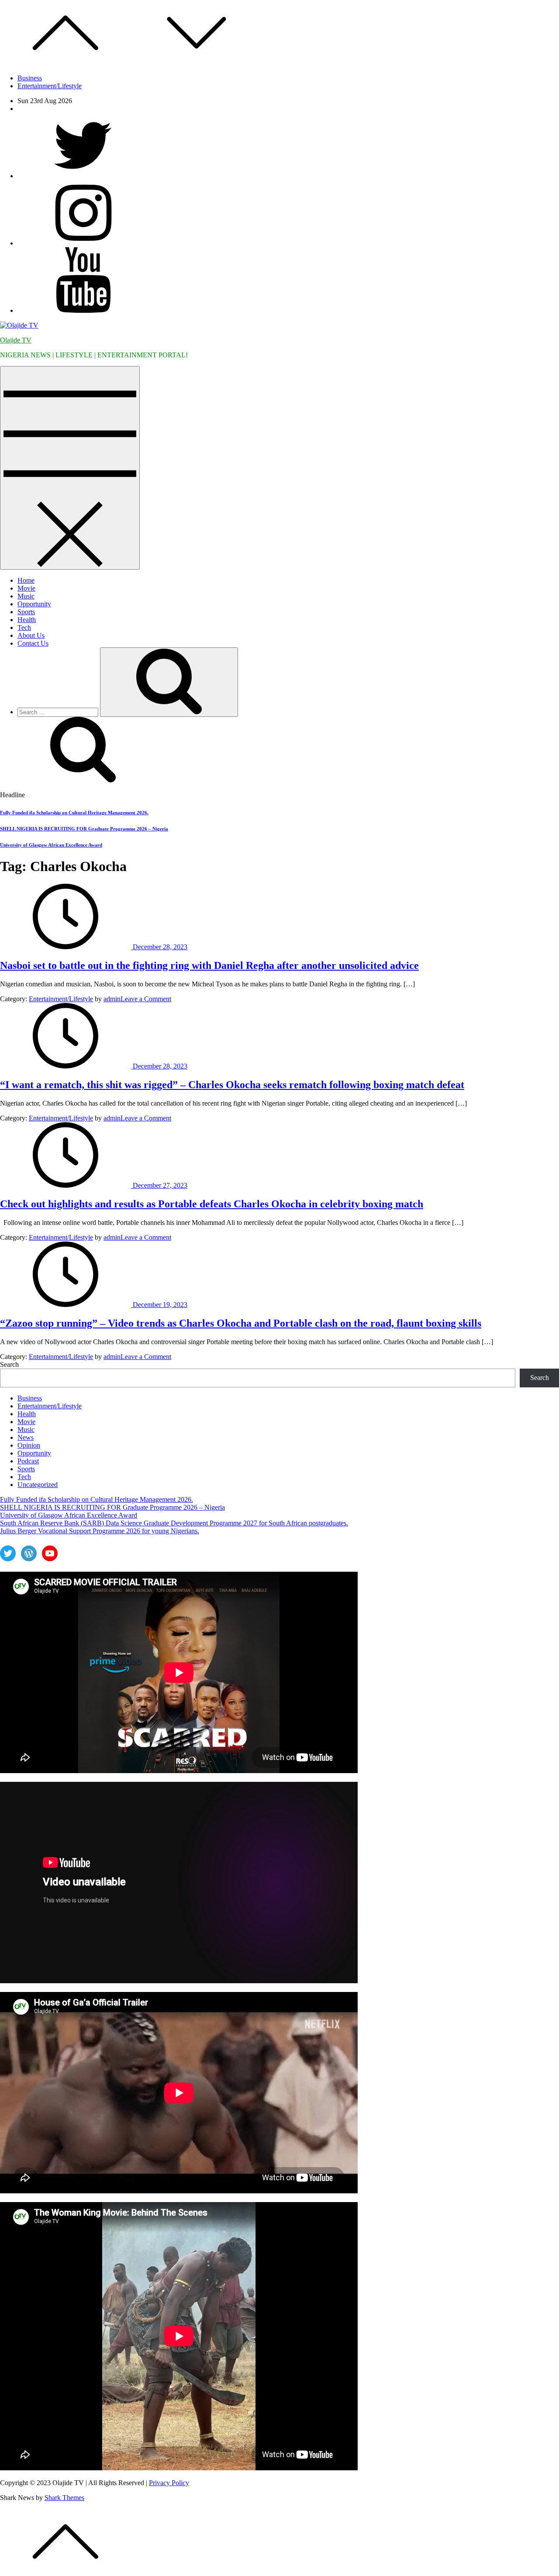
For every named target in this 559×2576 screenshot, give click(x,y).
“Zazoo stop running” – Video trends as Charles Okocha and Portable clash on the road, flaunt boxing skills (241, 1323)
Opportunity (34, 604)
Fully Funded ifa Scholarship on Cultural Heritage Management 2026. (74, 813)
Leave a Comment (146, 999)
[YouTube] (83, 310)
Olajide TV (16, 340)
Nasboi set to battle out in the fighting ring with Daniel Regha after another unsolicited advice (209, 965)
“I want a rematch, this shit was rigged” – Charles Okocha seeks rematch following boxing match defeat (232, 1085)
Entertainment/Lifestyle (50, 86)
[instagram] (83, 243)
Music (26, 596)
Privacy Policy (169, 2483)
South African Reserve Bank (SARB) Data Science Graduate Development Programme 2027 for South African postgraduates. (174, 1523)
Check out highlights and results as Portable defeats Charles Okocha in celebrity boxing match (212, 1204)
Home (26, 580)
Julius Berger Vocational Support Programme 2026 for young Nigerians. (100, 1531)
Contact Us (33, 643)
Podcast (28, 1461)
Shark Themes (64, 2498)
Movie (26, 588)
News (26, 1437)
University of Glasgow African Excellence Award (51, 845)
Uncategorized (38, 1485)
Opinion (29, 1445)
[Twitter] (83, 176)
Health (27, 620)
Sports (26, 612)
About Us (31, 635)
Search (9, 1364)
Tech (24, 628)
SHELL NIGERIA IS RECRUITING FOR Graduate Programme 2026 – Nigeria (84, 829)
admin (112, 999)
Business (30, 78)
